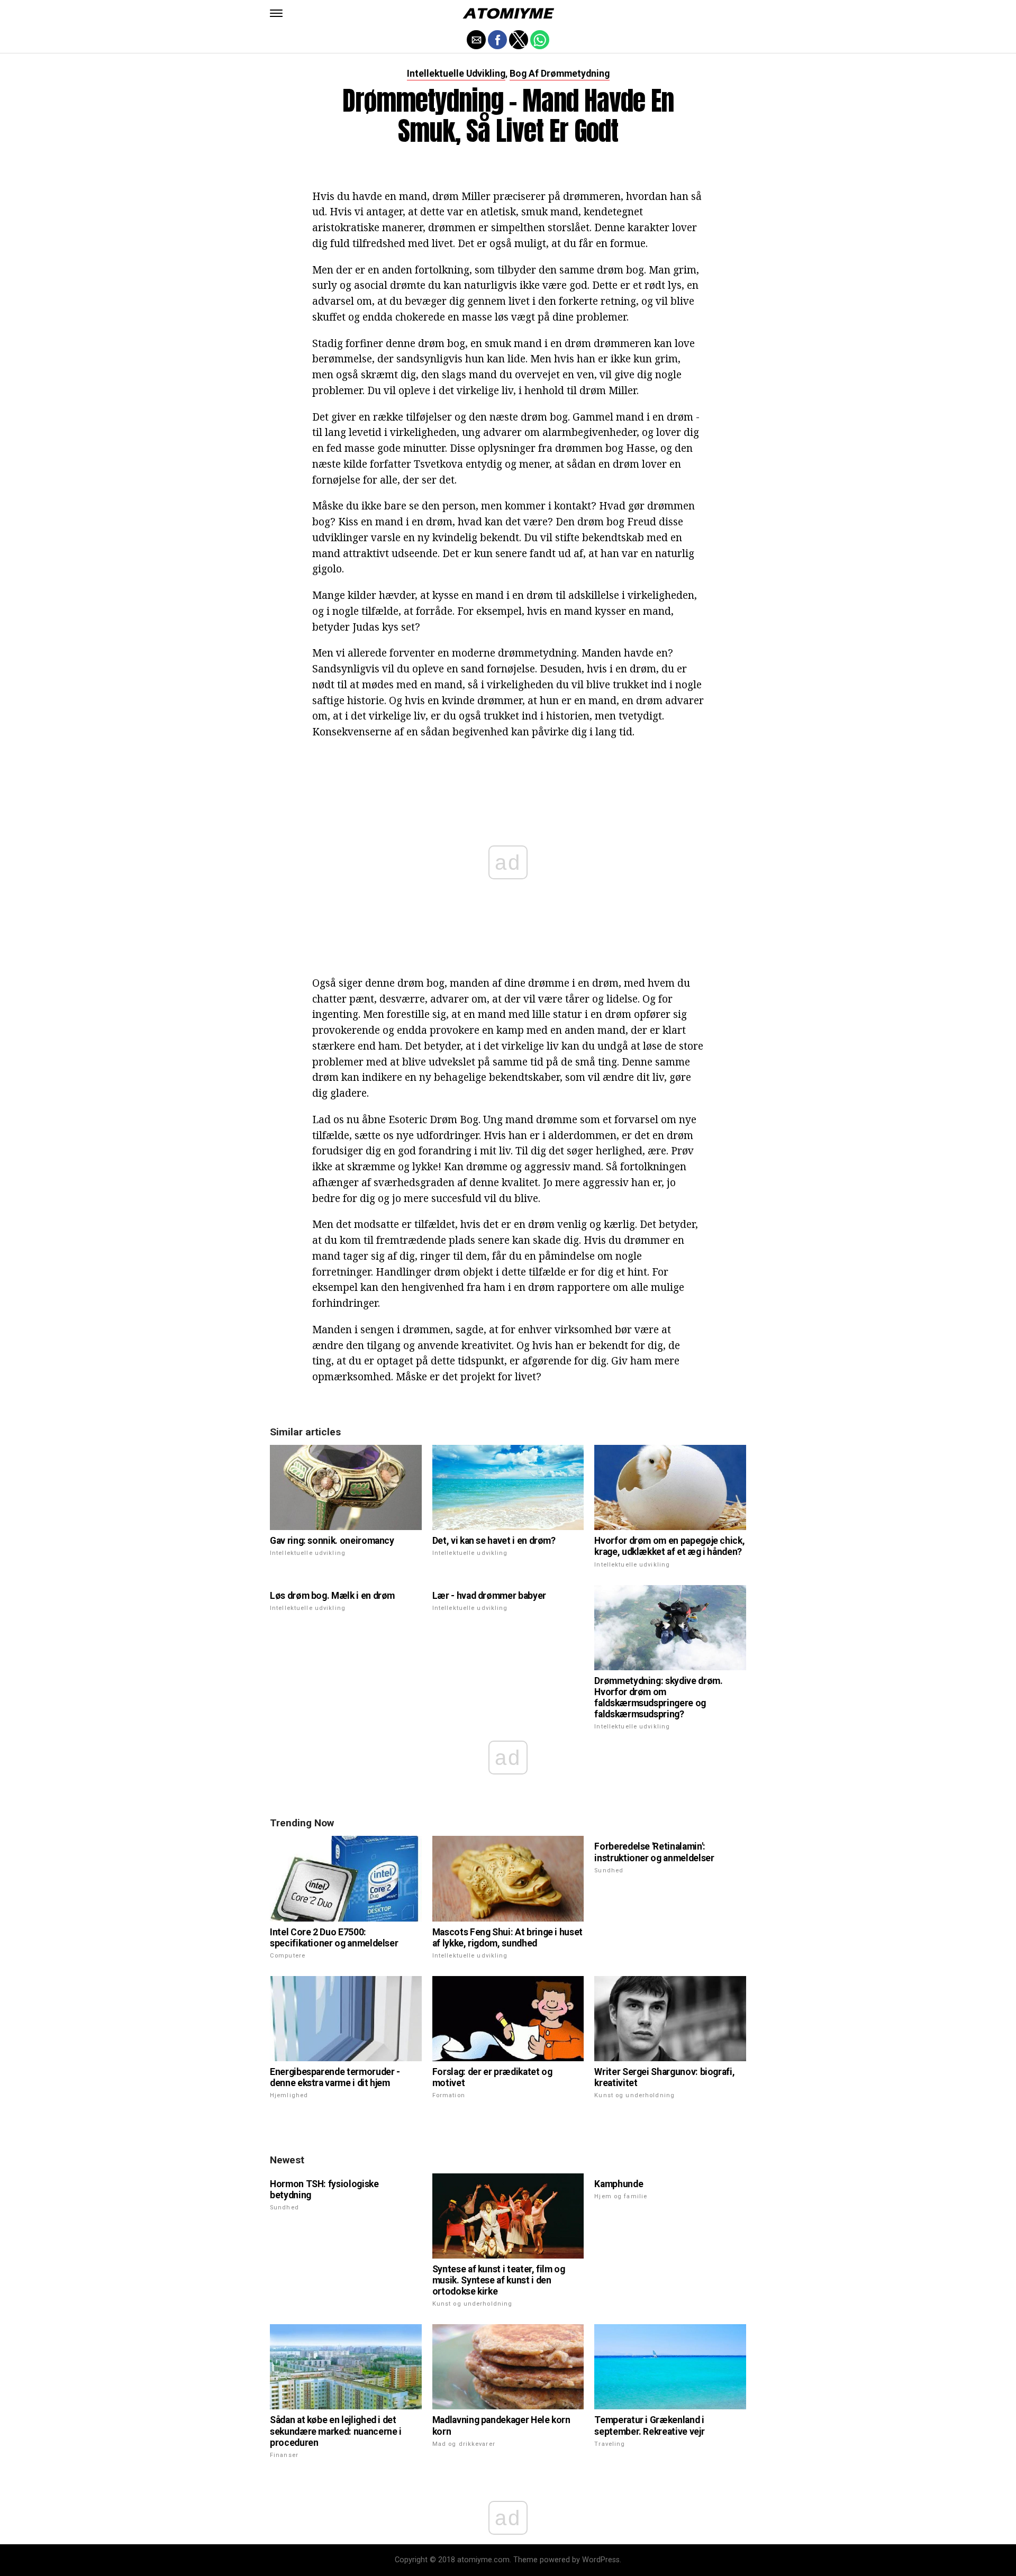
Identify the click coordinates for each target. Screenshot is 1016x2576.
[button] (276, 13)
